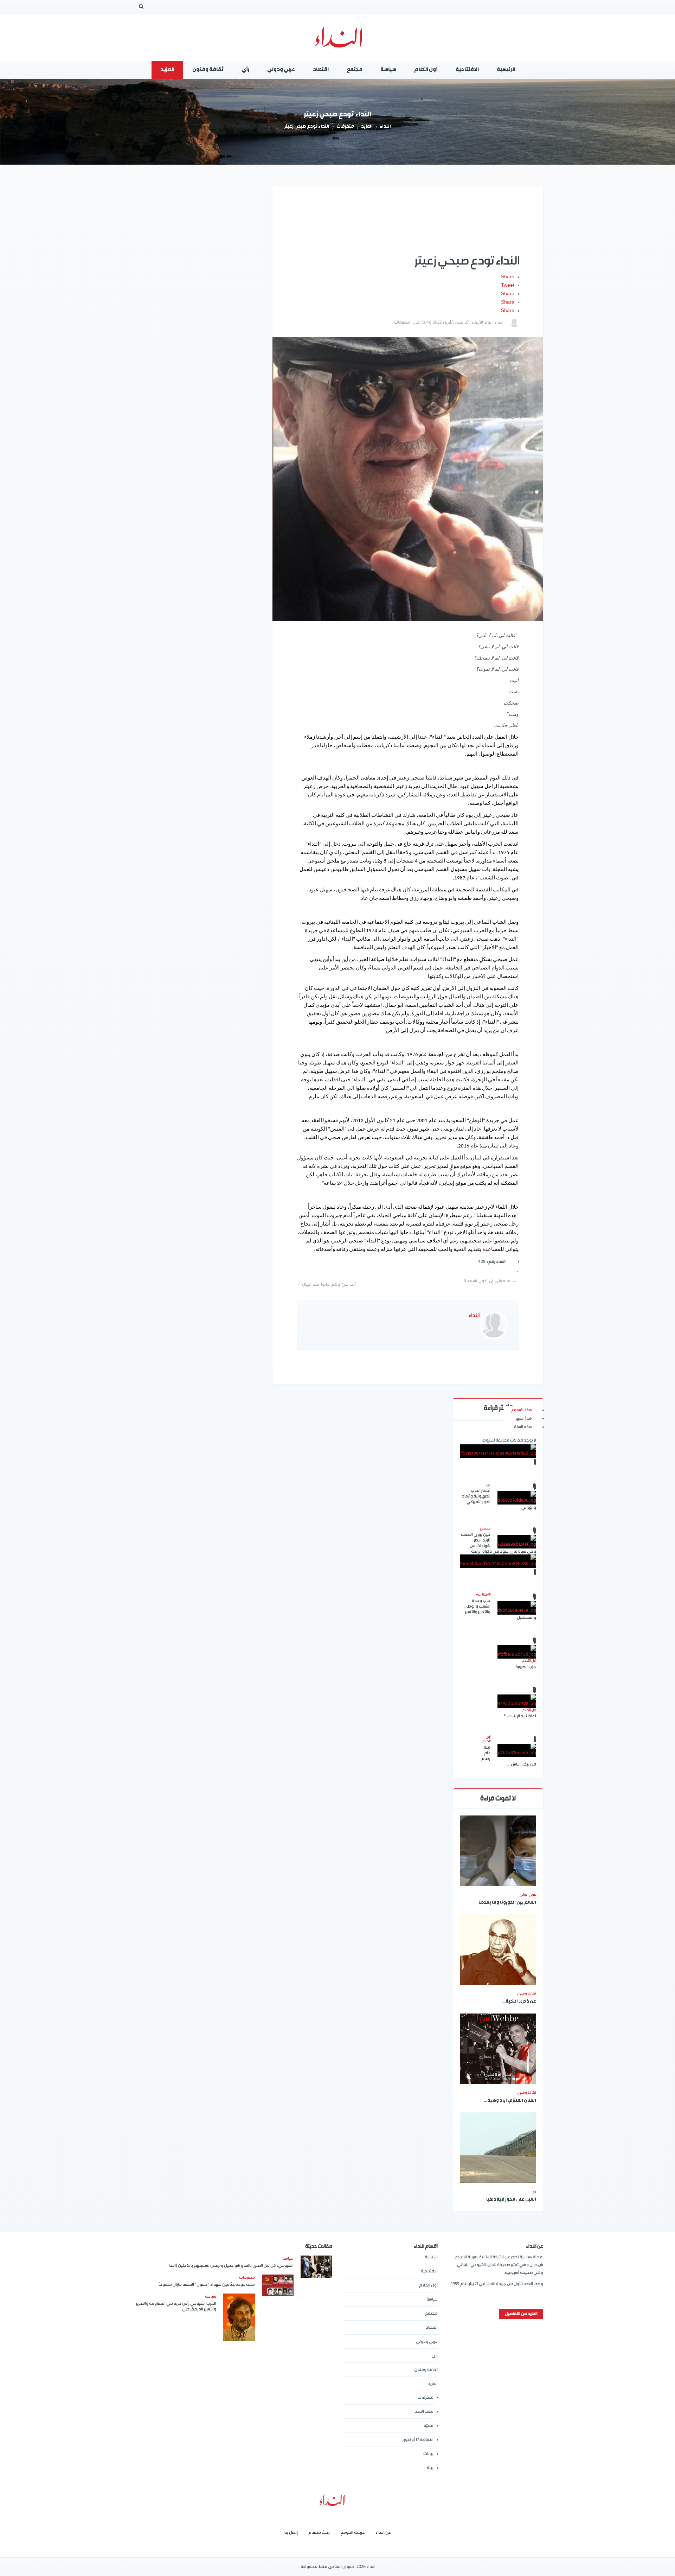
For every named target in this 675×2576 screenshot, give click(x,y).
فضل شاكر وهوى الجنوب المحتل (498, 1595)
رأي (534, 2192)
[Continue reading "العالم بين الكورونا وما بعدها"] (498, 1851)
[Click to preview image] (408, 479)
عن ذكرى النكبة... (519, 2002)
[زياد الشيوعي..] (498, 1451)
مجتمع (431, 2313)
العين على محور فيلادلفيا (511, 2200)
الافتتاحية (429, 2271)
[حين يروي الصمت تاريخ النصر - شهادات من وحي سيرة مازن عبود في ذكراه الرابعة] (517, 1542)
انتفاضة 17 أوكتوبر (418, 2440)
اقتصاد (432, 2327)
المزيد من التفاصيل (521, 2314)
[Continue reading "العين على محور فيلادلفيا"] (498, 2148)
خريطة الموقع (353, 2533)
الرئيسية (431, 2257)
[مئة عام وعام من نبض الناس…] (517, 1750)
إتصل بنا (291, 2533)
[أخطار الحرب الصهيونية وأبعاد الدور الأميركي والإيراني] (517, 1498)
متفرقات (345, 127)
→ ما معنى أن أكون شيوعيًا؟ (490, 1281)
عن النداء (383, 2533)
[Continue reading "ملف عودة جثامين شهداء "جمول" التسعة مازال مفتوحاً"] (278, 2285)
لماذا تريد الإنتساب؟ (520, 1716)
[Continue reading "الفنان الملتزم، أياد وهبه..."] (498, 2049)
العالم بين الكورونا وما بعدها (507, 1903)
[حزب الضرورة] (517, 1652)
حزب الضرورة (526, 1667)
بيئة (430, 2468)
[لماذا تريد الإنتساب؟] (517, 1701)
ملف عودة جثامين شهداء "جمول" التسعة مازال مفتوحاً (207, 2285)
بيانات (428, 2454)
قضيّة (429, 2426)
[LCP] (338, 38)
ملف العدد (424, 2412)
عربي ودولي (427, 2342)
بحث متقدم (319, 2533)
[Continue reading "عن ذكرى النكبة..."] (498, 1950)
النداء (385, 127)
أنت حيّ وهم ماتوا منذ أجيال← (326, 1284)
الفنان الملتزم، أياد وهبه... (510, 2101)
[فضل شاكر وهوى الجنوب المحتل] (498, 1561)
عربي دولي (528, 1895)
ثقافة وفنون (526, 1993)
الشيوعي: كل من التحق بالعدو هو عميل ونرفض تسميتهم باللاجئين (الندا (231, 2266)
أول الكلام (428, 2285)
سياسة (432, 2299)
